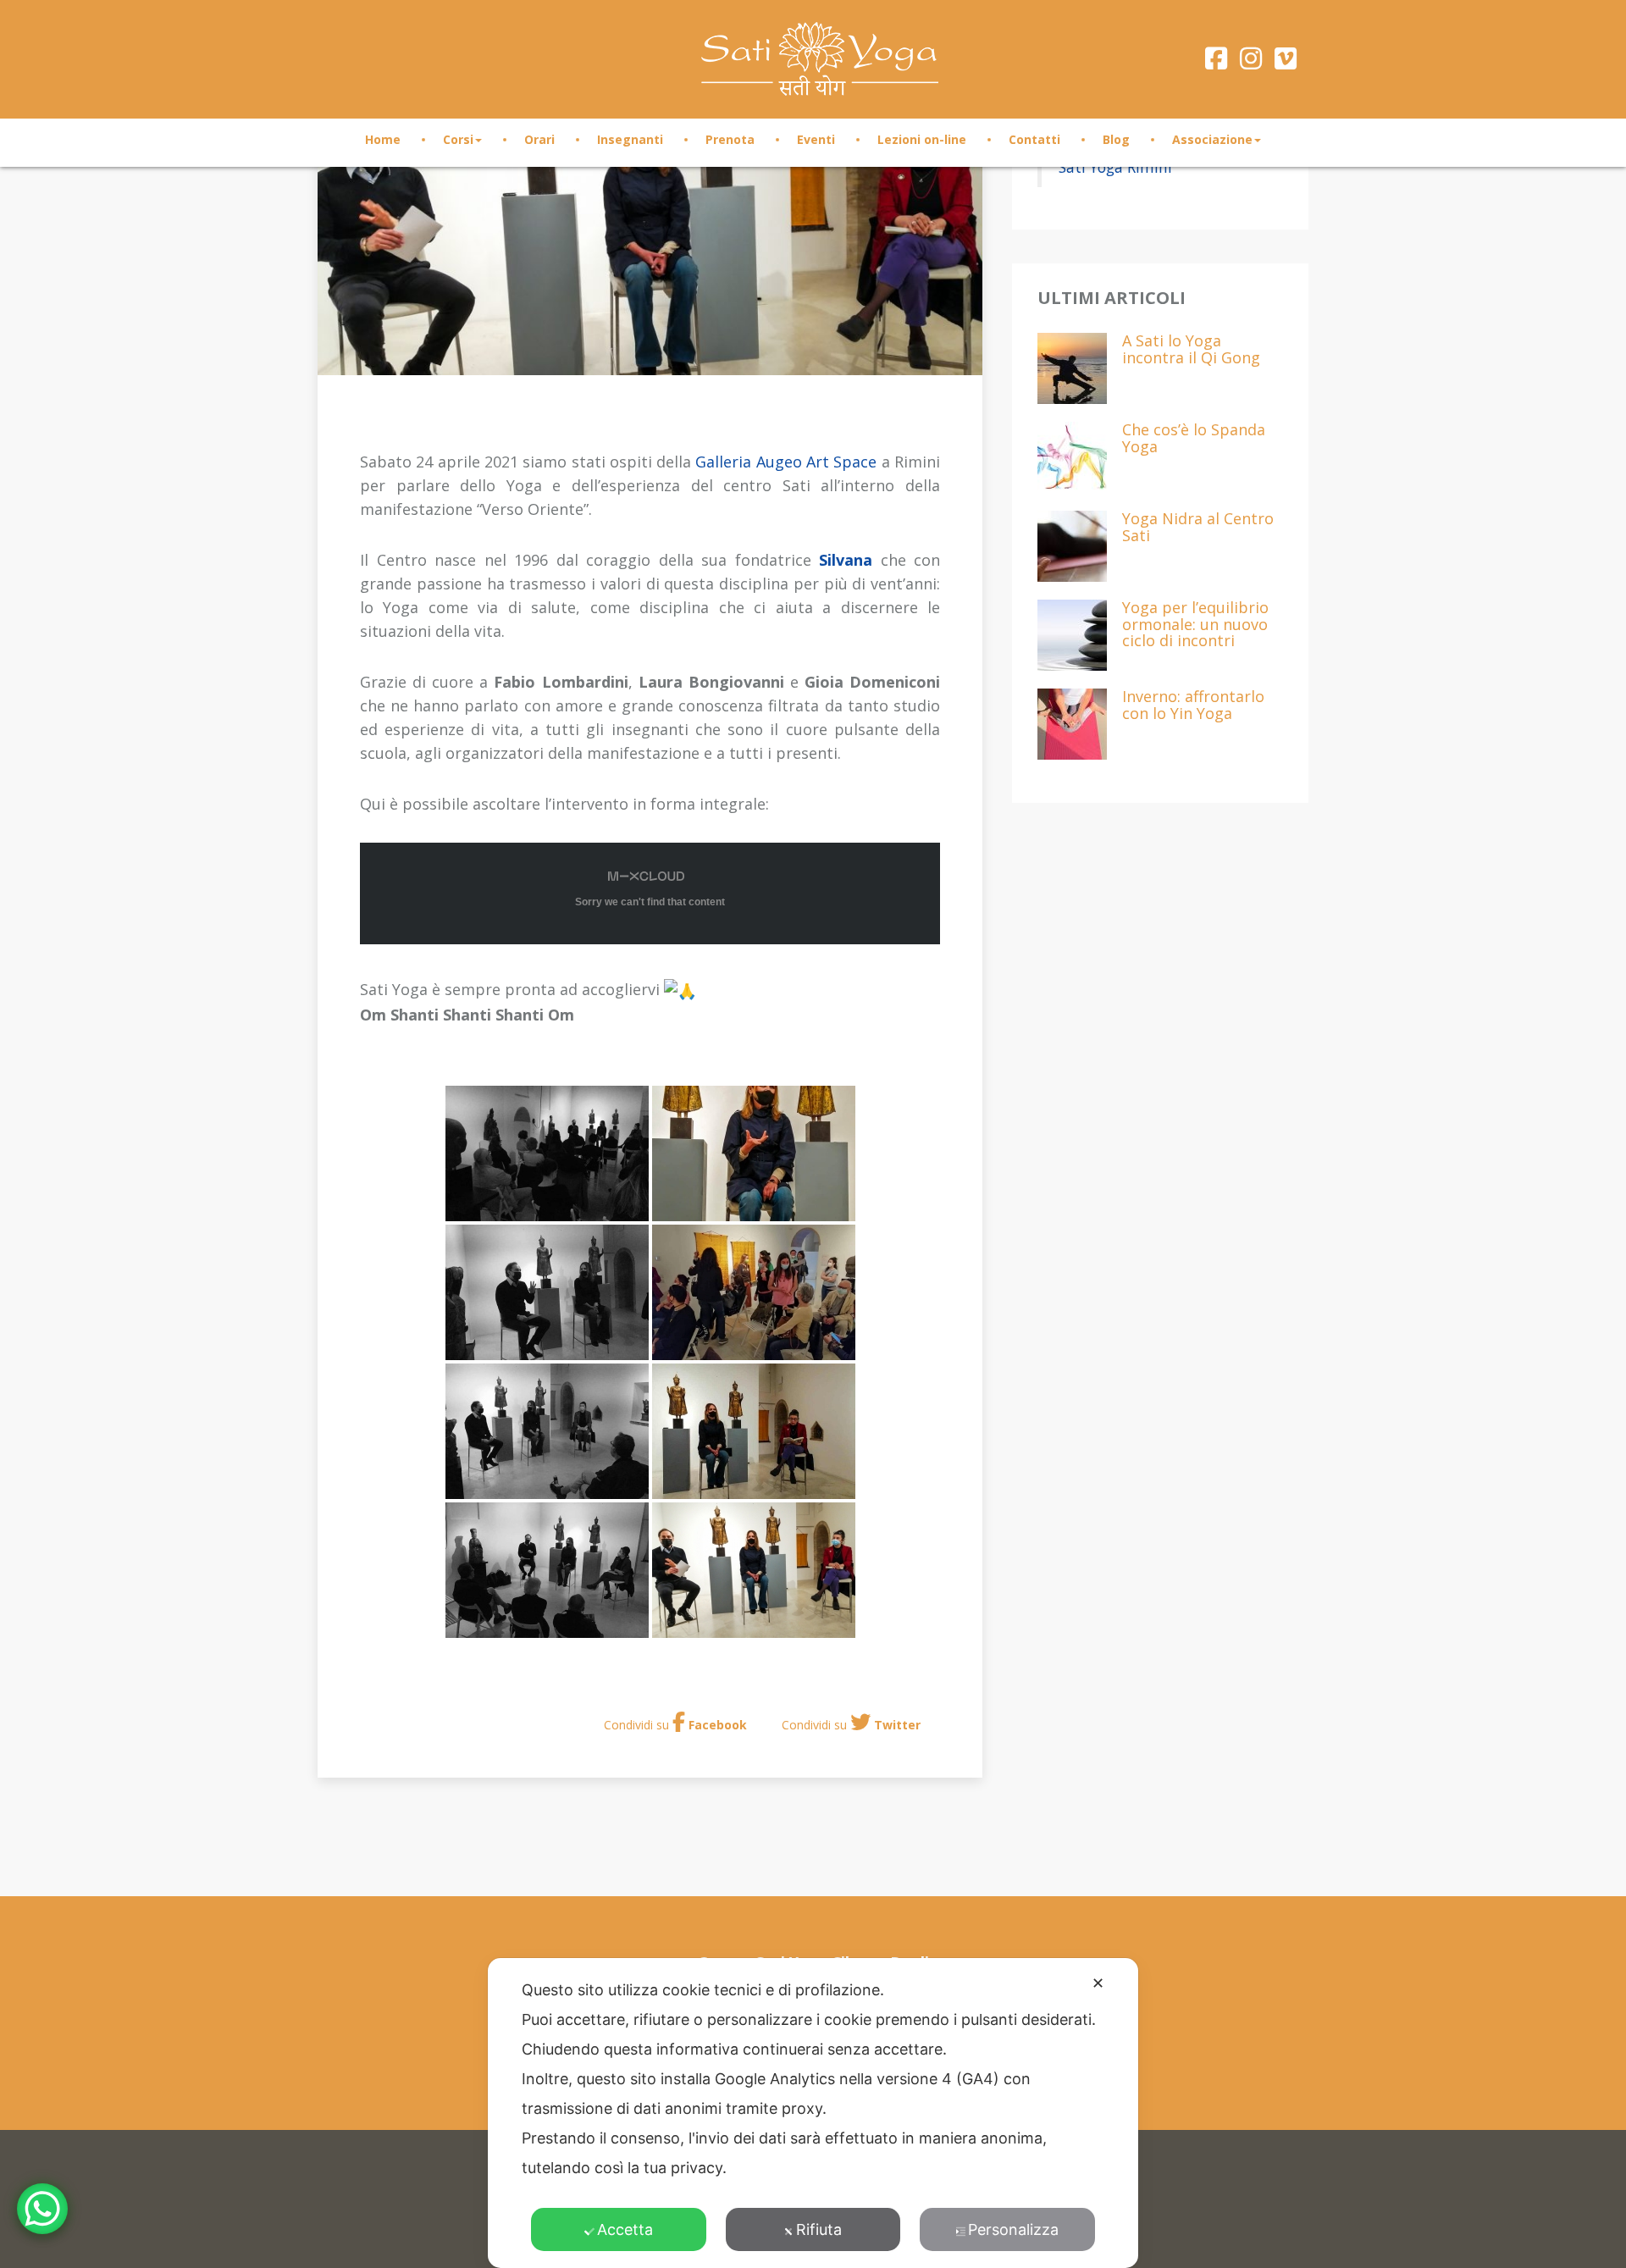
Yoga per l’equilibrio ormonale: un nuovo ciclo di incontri (1195, 625)
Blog (1116, 139)
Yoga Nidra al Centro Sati (1198, 528)
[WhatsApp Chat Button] (42, 2209)
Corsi (458, 139)
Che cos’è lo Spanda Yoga (1194, 439)
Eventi (816, 139)
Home (383, 139)
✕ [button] (1098, 1983)
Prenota (730, 139)
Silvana (846, 560)
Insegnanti (630, 139)
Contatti (1034, 139)
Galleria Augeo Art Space (786, 462)
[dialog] (813, 2113)
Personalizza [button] (1013, 2229)
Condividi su (675, 1725)
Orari (539, 139)
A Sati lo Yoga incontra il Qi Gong (1191, 350)
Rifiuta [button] (819, 2229)
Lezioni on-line (922, 139)
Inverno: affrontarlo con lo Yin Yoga (1193, 706)
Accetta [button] (625, 2229)
